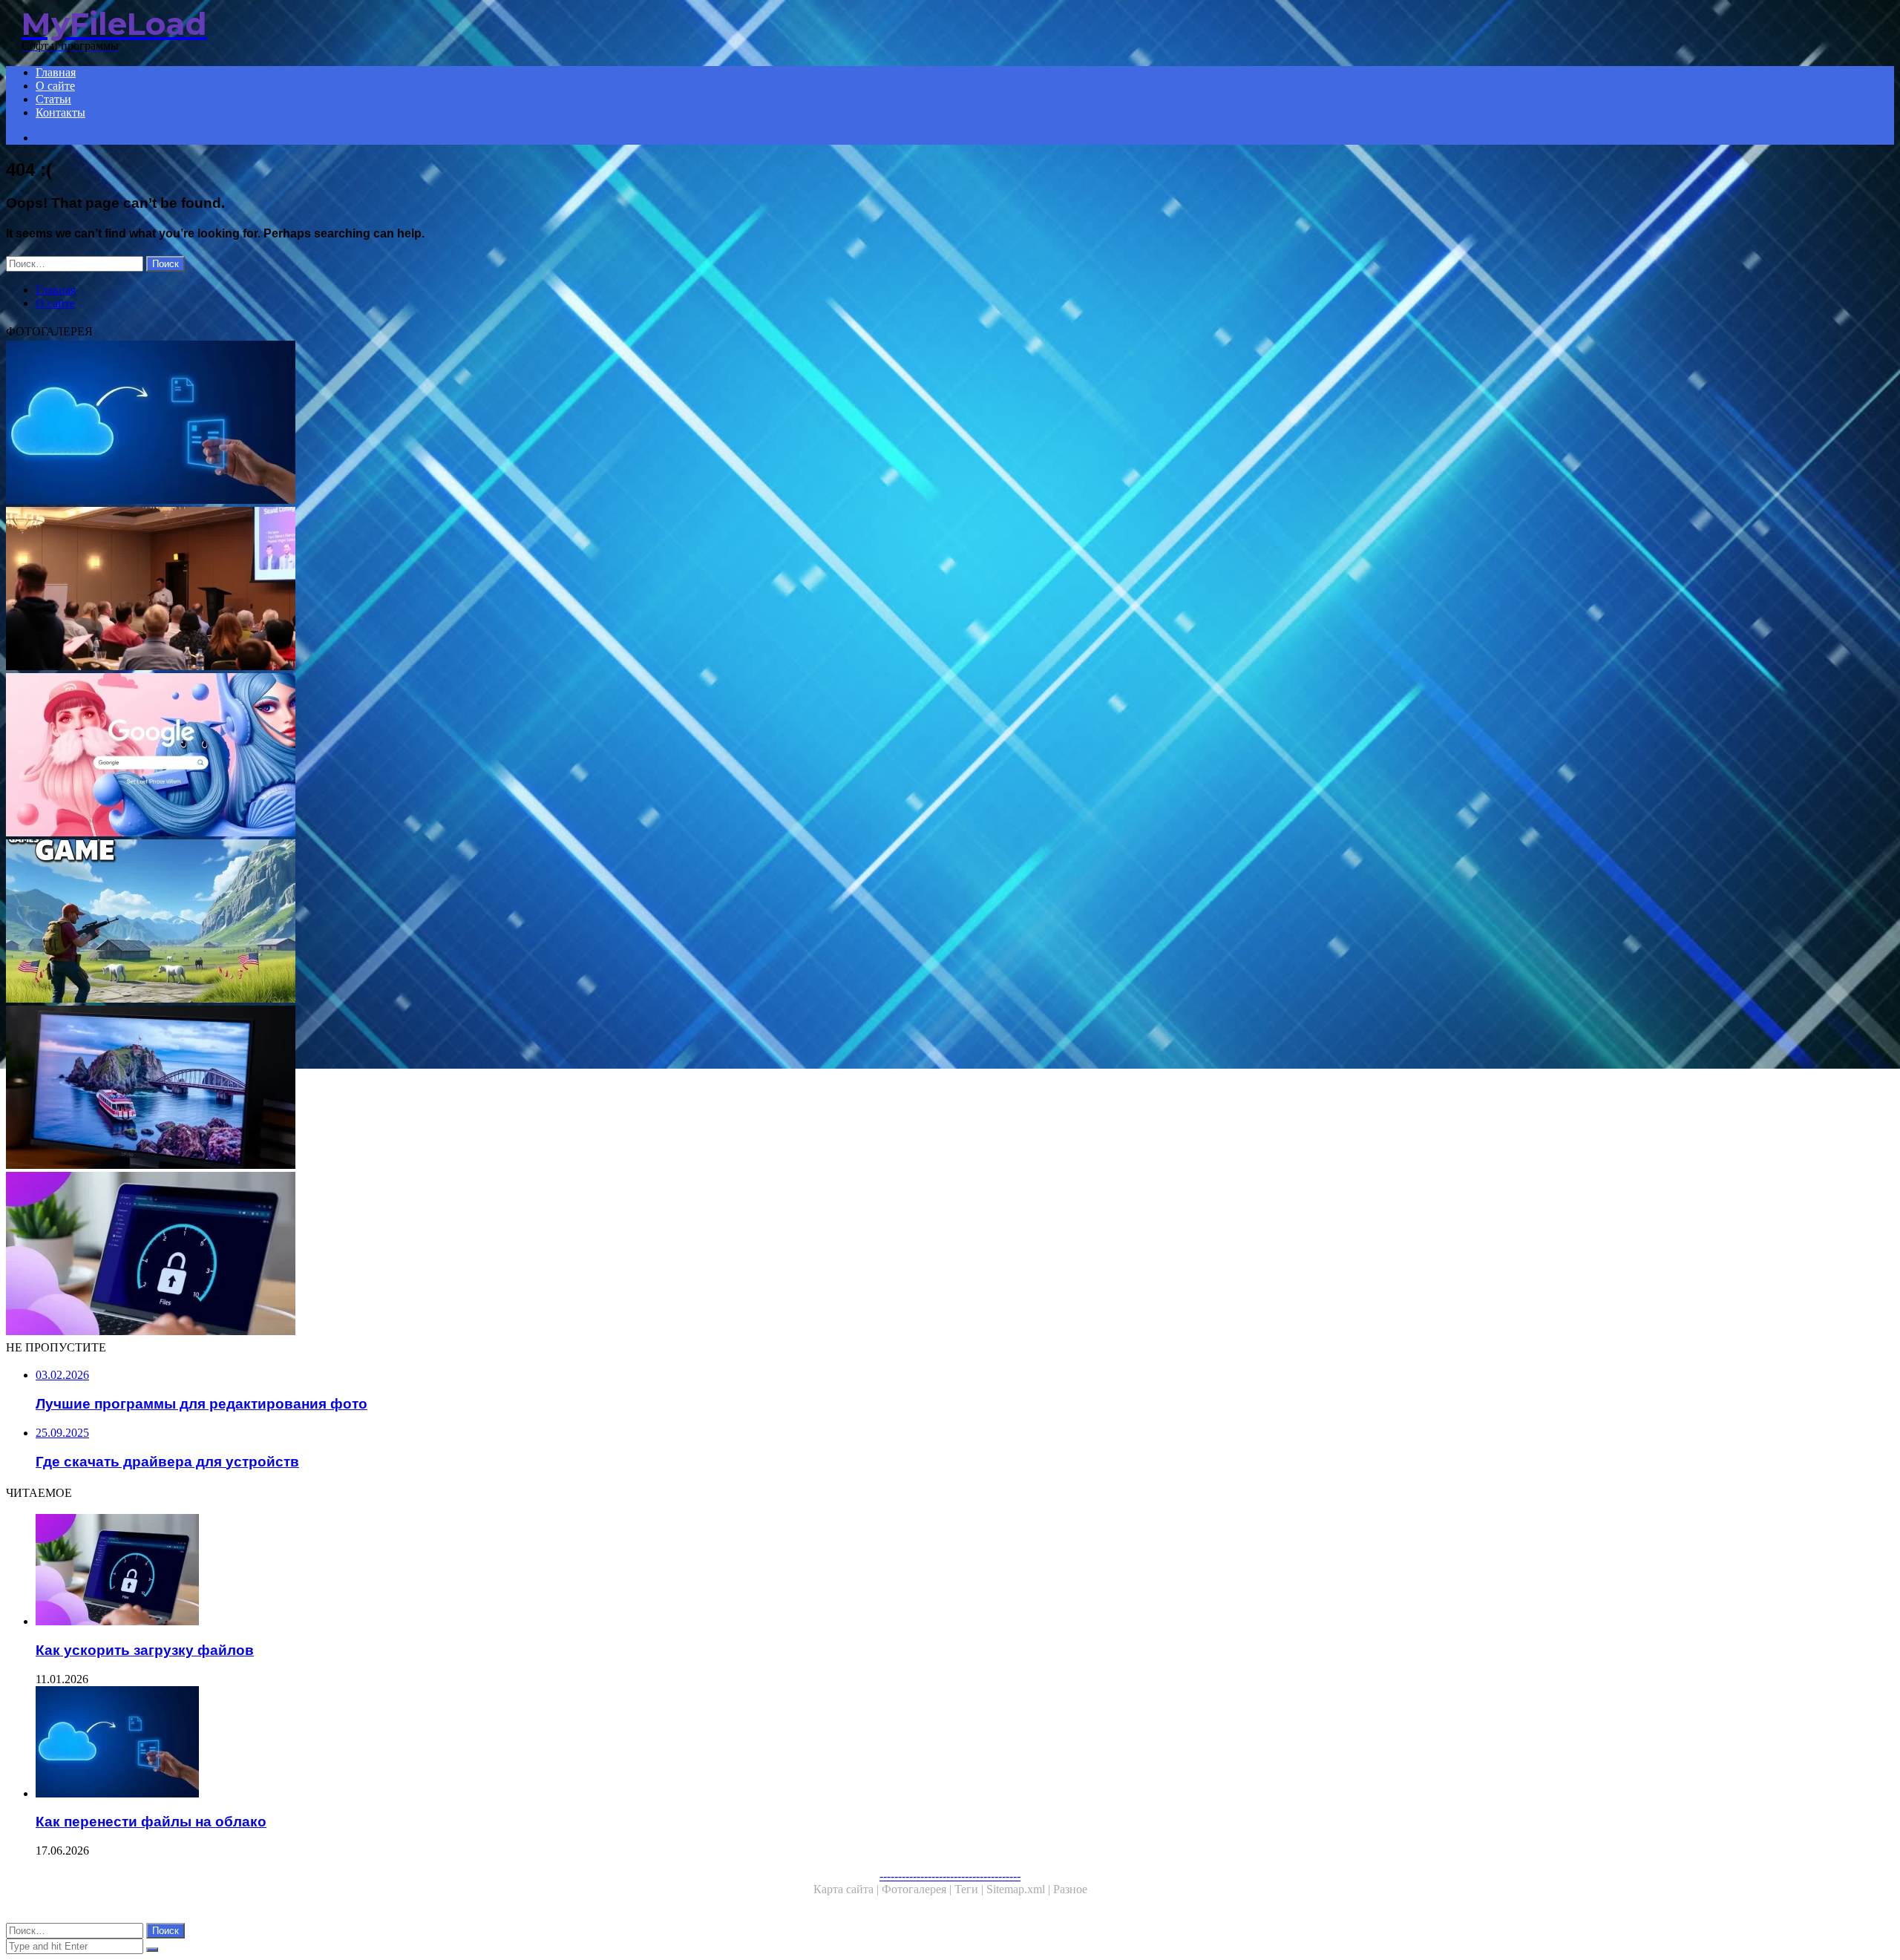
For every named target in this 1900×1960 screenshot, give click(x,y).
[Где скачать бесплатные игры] (451, 922)
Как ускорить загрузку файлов (145, 1650)
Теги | (970, 1889)
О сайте (55, 86)
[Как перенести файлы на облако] (451, 424)
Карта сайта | (848, 1889)
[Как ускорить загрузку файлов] (451, 1255)
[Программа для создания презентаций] (451, 590)
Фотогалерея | (918, 1889)
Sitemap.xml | (1020, 1889)
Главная (56, 72)
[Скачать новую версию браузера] (451, 756)
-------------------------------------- (950, 1876)
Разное (1070, 1889)
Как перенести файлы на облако (151, 1822)
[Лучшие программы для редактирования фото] (451, 1089)
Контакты (60, 112)
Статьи (53, 99)
